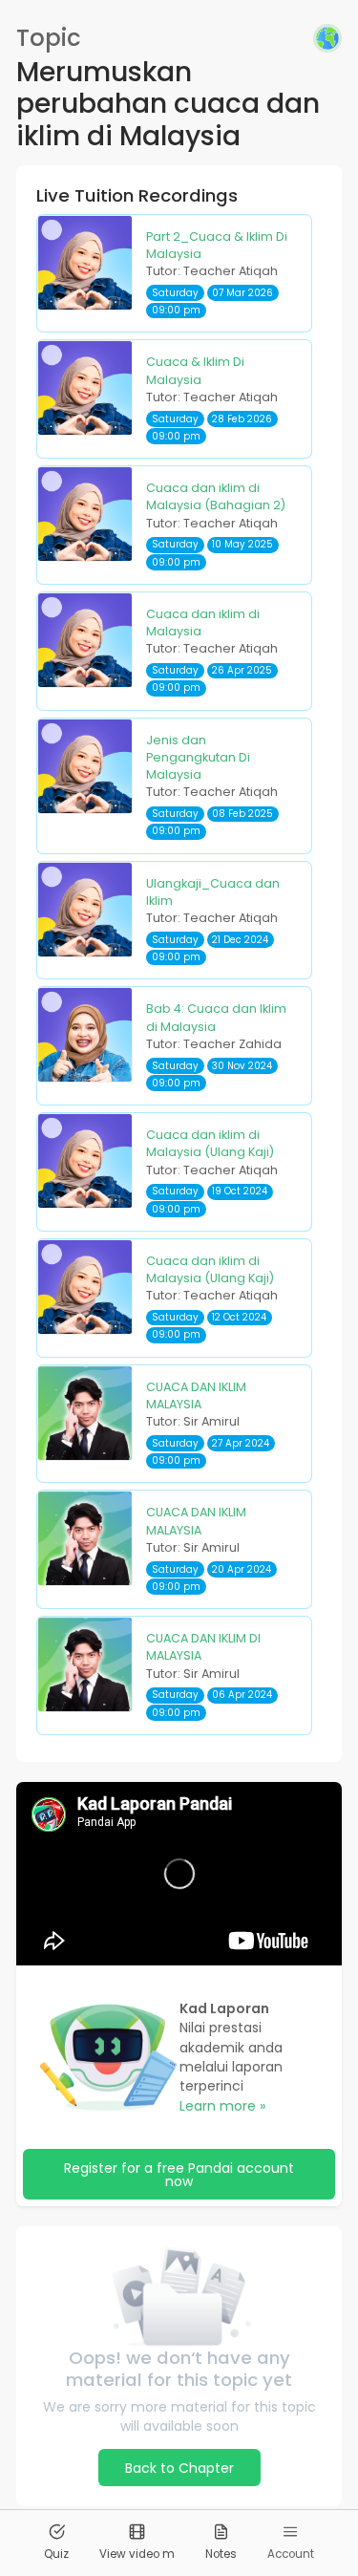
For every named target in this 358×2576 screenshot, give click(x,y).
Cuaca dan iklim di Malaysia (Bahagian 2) (216, 496)
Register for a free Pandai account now (179, 2175)
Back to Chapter (179, 2468)
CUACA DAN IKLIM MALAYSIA (196, 1395)
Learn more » (222, 2106)
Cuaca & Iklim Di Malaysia (195, 370)
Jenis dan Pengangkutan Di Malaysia (198, 758)
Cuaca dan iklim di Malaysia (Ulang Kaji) (210, 1143)
